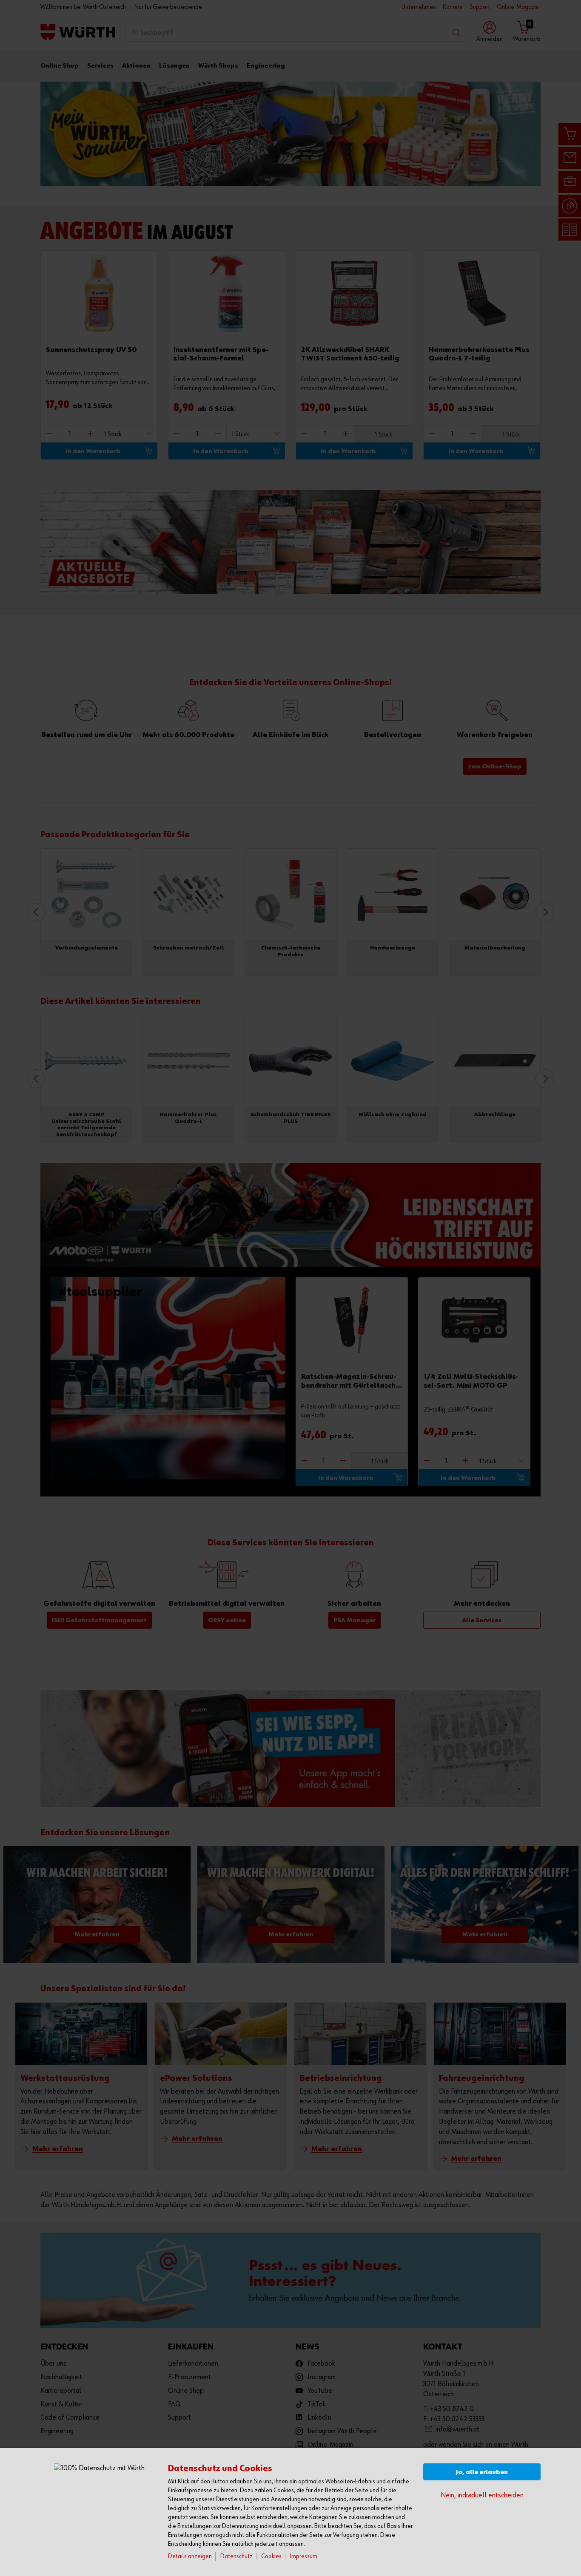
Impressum (304, 2556)
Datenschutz (236, 2556)
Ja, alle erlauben (482, 2472)
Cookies (271, 2556)
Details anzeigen (190, 2556)
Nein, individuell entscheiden (482, 2495)
